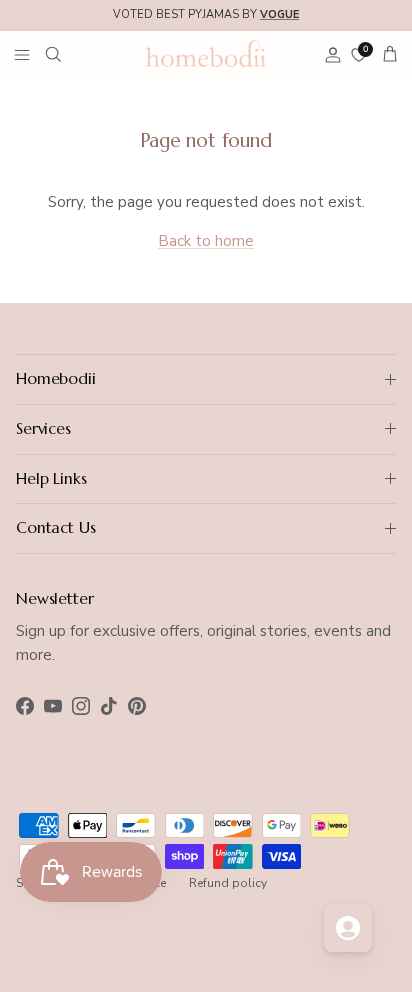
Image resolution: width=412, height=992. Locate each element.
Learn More (338, 22)
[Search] (66, 54)
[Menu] (22, 54)
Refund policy (228, 883)
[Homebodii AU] (206, 53)
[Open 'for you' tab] (348, 928)
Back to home (206, 241)
